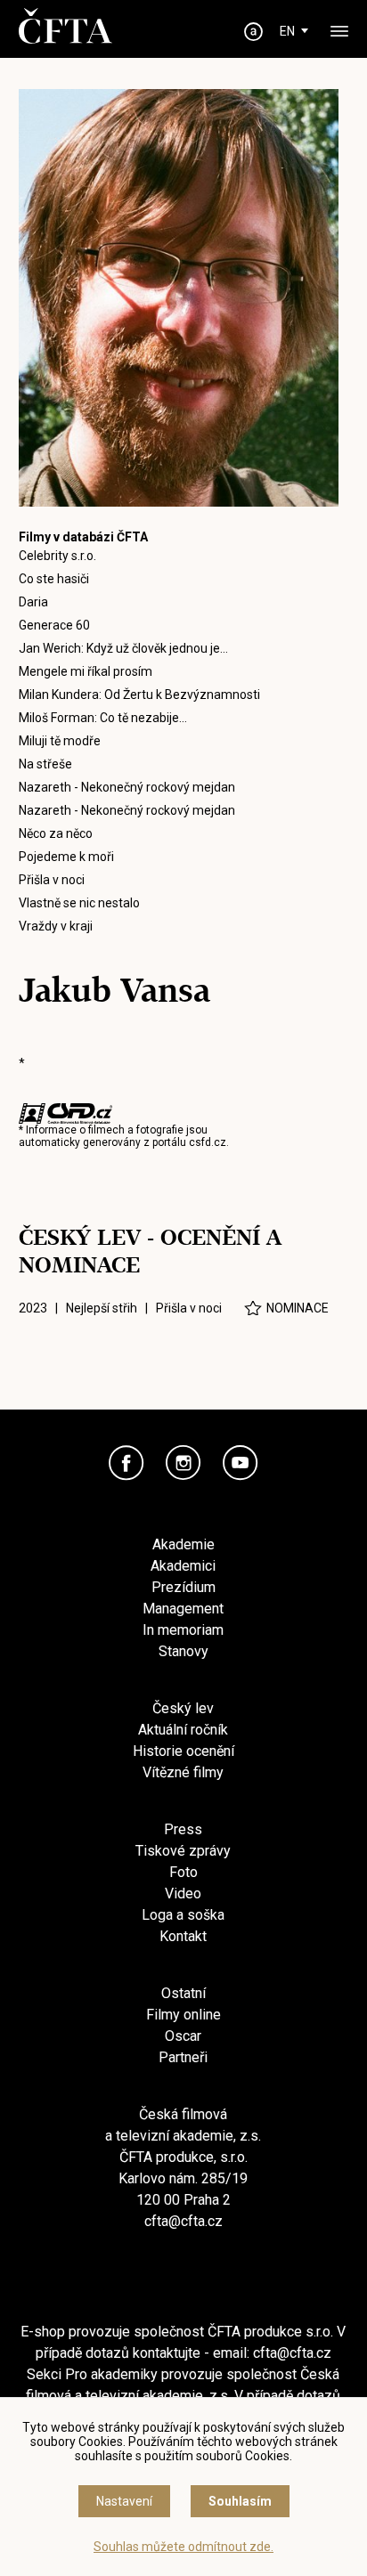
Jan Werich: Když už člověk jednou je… (123, 648)
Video (183, 1893)
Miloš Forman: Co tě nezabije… (103, 718)
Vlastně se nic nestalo (79, 903)
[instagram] (183, 1463)
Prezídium (183, 1587)
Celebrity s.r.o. (57, 556)
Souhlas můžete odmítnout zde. (183, 2547)
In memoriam (183, 1630)
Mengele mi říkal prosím (86, 671)
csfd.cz (208, 1142)
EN (287, 31)
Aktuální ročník (183, 1730)
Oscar (183, 2036)
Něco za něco (56, 833)
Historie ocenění (183, 1751)
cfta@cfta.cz (183, 2221)
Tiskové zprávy (183, 1851)
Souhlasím (240, 2501)
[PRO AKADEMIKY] (253, 32)
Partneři (183, 2057)
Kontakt (183, 1936)
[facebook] (126, 1463)
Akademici (183, 1566)
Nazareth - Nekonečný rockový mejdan (127, 787)
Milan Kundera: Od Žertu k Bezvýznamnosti (139, 695)
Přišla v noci (52, 880)
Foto (183, 1872)
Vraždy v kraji (56, 926)
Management (183, 1609)
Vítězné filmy (183, 1772)
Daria (33, 602)
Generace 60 (54, 625)
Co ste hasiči (54, 579)
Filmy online (183, 2015)
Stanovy (183, 1651)
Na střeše (45, 764)
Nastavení (124, 2501)
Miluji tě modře (60, 741)
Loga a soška (183, 1915)
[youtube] (241, 1463)
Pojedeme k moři (66, 857)
